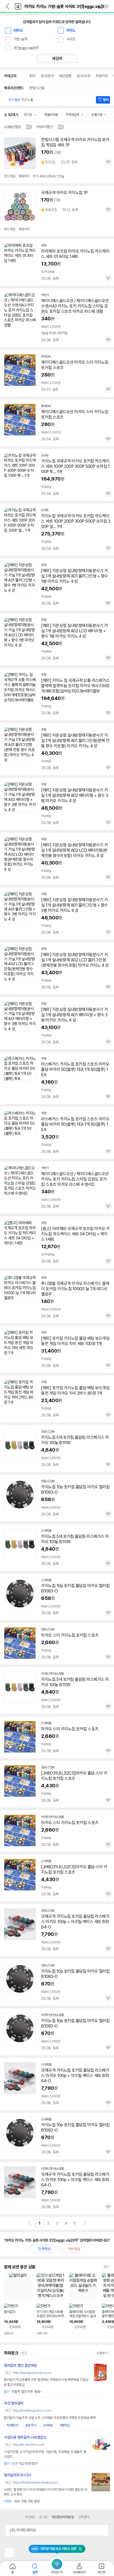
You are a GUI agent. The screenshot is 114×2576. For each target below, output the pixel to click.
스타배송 (48, 2425)
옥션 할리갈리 (14, 2403)
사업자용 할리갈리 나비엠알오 (25, 2437)
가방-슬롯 (20, 39)
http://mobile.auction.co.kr (32, 2411)
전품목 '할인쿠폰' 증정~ (23, 2392)
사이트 (71, 39)
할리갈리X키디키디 (17, 2475)
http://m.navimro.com (28, 2445)
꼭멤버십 (65, 2425)
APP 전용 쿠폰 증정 (22, 2501)
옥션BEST (13, 2425)
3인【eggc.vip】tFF (26, 48)
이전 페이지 (29, 2223)
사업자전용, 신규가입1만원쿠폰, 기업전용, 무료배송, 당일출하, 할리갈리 (45, 2454)
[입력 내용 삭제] (106, 6)
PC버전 (30, 2517)
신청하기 (102, 2353)
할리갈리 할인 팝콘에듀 (20, 2365)
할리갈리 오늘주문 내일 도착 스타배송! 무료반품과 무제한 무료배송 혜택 (50, 2418)
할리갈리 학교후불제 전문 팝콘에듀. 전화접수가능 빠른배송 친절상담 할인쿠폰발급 (46, 2382)
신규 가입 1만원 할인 (21, 2464)
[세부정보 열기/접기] (103, 2530)
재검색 (57, 59)
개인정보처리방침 (63, 2517)
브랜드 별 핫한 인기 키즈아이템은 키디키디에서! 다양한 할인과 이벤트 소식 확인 (45, 2492)
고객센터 (84, 2517)
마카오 (18, 30)
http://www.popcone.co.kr (32, 2373)
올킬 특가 (31, 2425)
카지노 (71, 30)
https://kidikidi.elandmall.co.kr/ (35, 2482)
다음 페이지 (85, 2223)
